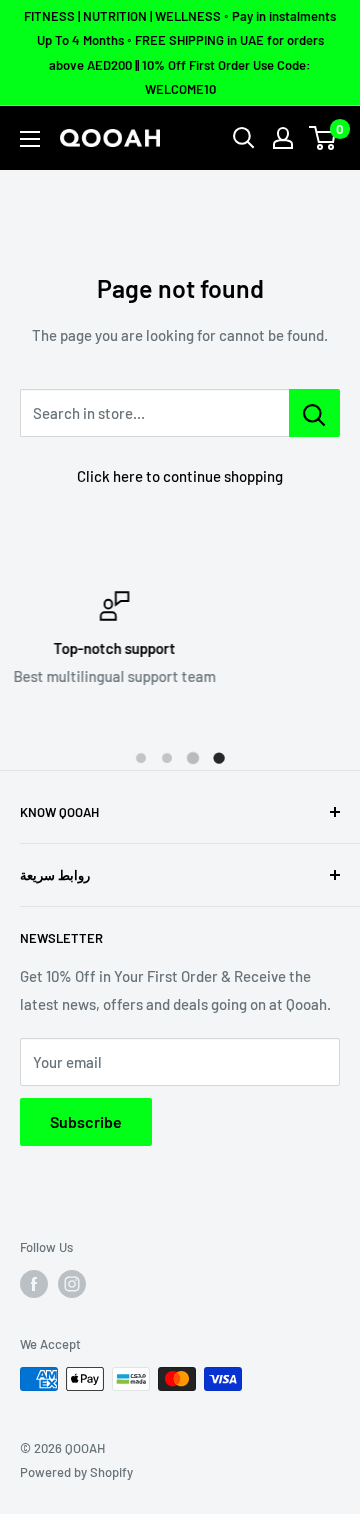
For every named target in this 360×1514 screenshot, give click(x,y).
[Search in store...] (314, 413)
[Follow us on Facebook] (34, 1284)
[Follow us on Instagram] (72, 1284)
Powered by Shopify (76, 1472)
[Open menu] (30, 139)
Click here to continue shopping (180, 476)
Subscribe (86, 1121)
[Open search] (244, 138)
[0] (323, 138)
